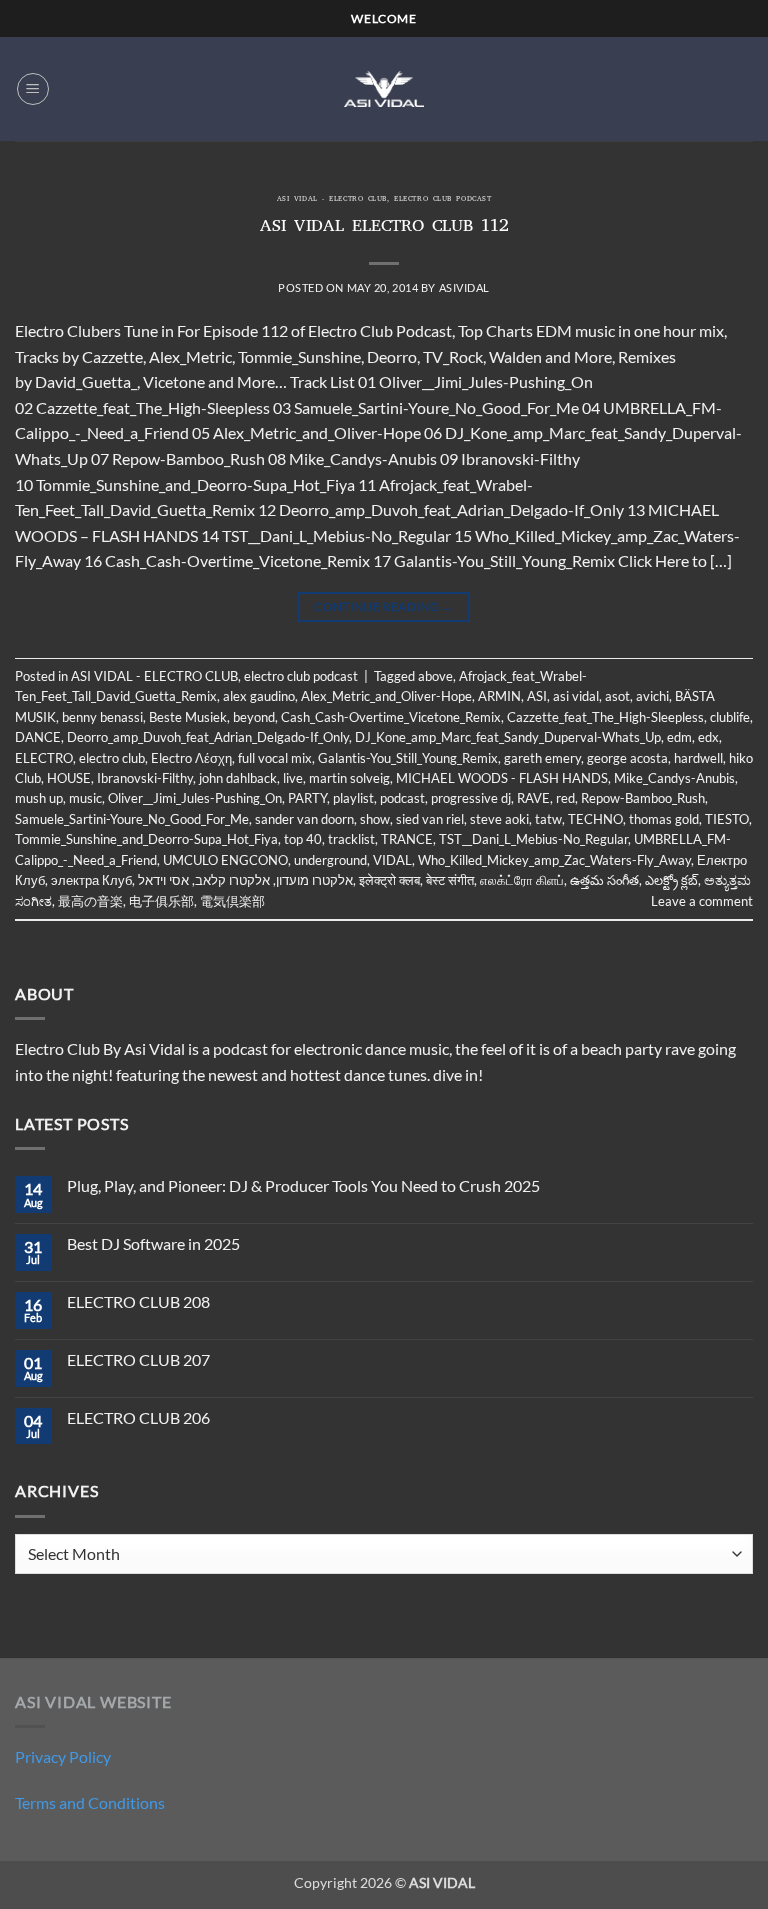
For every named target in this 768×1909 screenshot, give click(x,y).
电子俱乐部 (161, 901)
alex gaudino (259, 696)
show (375, 819)
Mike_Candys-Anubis (674, 778)
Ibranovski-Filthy (145, 778)
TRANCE (407, 839)
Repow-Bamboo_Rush (643, 798)
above (435, 676)
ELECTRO (44, 758)
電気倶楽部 (232, 901)
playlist (353, 798)
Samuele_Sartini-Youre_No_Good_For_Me (132, 819)
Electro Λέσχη (191, 758)
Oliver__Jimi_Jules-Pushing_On (195, 798)
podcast (402, 798)
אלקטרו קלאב (232, 880)
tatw (548, 819)
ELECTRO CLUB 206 (138, 1417)
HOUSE (69, 778)
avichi (652, 696)
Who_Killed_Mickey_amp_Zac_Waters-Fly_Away (554, 860)
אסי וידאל (163, 880)
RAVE (533, 798)
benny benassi (102, 717)
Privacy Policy (63, 1756)
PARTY (307, 798)
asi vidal (576, 696)
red (565, 798)
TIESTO (727, 819)
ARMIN (499, 696)
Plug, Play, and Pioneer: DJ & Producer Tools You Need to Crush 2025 (303, 1185)
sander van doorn (304, 819)
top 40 (303, 839)
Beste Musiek (188, 717)
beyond (254, 717)
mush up (39, 798)
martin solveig (349, 778)
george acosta (627, 758)
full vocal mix (275, 758)
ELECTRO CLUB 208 (138, 1301)
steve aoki (499, 819)
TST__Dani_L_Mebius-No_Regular (533, 839)
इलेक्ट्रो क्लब (389, 880)
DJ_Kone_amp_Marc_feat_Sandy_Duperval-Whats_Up (508, 737)
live (293, 778)
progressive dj (471, 798)
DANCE (38, 737)
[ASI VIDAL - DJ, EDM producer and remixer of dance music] (384, 88)
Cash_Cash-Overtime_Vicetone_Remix (391, 717)
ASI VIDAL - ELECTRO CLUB (332, 200)
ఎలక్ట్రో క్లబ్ (671, 880)
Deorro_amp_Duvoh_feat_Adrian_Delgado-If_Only (208, 737)
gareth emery (542, 758)
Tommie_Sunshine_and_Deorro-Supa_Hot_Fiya (146, 839)
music (85, 798)
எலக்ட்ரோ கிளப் (522, 880)
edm (679, 737)
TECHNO (595, 819)
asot (617, 696)
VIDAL (392, 860)
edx (708, 737)
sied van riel (430, 819)
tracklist (351, 839)
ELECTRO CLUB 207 (138, 1359)
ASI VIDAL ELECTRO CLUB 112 (384, 228)
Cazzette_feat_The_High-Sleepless (605, 717)
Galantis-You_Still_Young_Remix (408, 758)
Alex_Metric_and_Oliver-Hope (386, 696)
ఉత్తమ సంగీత (604, 880)
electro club (112, 758)
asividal (464, 287)
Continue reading (384, 606)
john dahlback (238, 778)
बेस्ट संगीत (450, 880)
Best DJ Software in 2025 (153, 1243)
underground (330, 860)
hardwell (698, 758)
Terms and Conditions (90, 1802)
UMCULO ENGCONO (225, 860)
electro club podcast (442, 200)
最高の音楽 (90, 901)
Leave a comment (702, 901)
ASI (537, 696)
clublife (730, 717)
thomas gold (664, 819)
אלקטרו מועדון (314, 880)
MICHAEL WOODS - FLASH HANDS (502, 778)
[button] (33, 89)
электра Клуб (91, 880)
